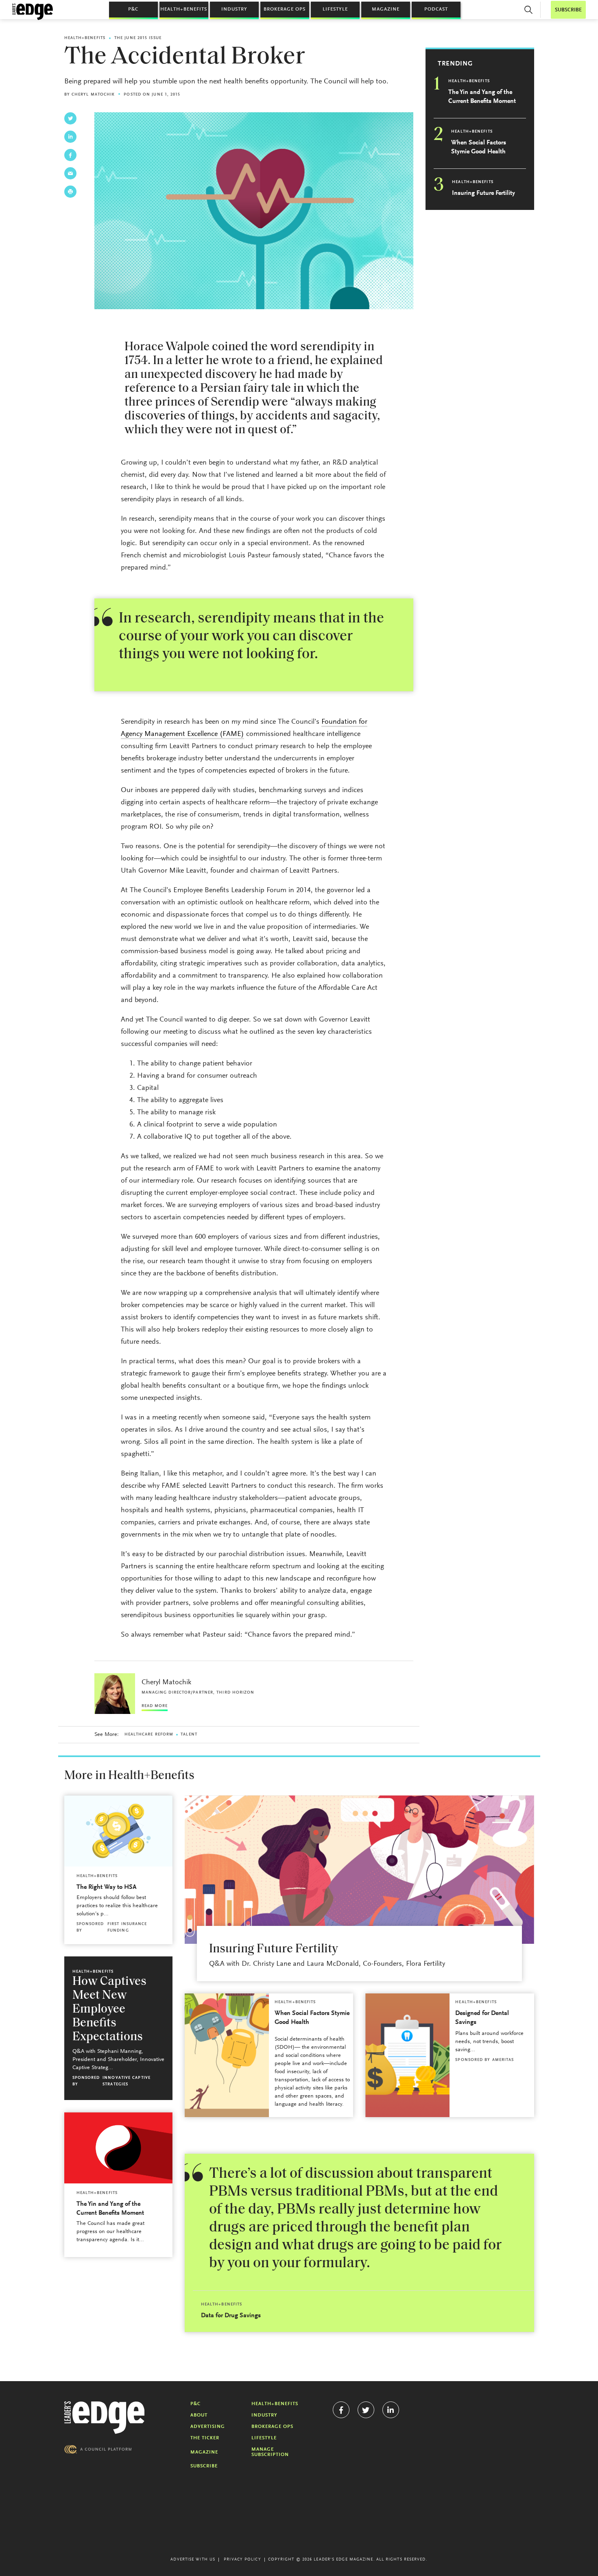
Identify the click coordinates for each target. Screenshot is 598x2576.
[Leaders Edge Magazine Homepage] (33, 12)
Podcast (436, 9)
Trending (455, 64)
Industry (234, 9)
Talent (189, 1735)
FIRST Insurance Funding (127, 1928)
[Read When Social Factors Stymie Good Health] (227, 2055)
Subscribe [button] (568, 10)
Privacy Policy (242, 2560)
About (199, 2415)
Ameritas (503, 2060)
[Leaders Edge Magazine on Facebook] (341, 2410)
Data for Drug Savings (231, 2316)
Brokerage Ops (285, 9)
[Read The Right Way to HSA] (118, 1831)
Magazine (386, 9)
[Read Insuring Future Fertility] (359, 1870)
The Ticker (205, 2438)
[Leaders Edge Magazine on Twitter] (366, 2410)
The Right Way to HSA (107, 1887)
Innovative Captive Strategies (127, 2081)
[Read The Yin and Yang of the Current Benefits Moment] (118, 2148)
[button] (528, 10)
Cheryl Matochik (93, 95)
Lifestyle (335, 9)
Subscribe (204, 2466)
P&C (133, 9)
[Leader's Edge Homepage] (105, 2418)
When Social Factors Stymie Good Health (479, 147)
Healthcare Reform (149, 1735)
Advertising (208, 2427)
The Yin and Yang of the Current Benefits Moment (482, 97)
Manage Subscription (270, 2452)
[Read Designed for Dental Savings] (407, 2055)
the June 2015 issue (138, 38)
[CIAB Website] (98, 2449)
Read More (155, 1706)
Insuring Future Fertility (483, 193)
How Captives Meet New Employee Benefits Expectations (109, 2009)
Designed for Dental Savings (482, 2018)
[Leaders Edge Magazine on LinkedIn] (391, 2410)
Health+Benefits (184, 9)
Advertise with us (193, 2560)
